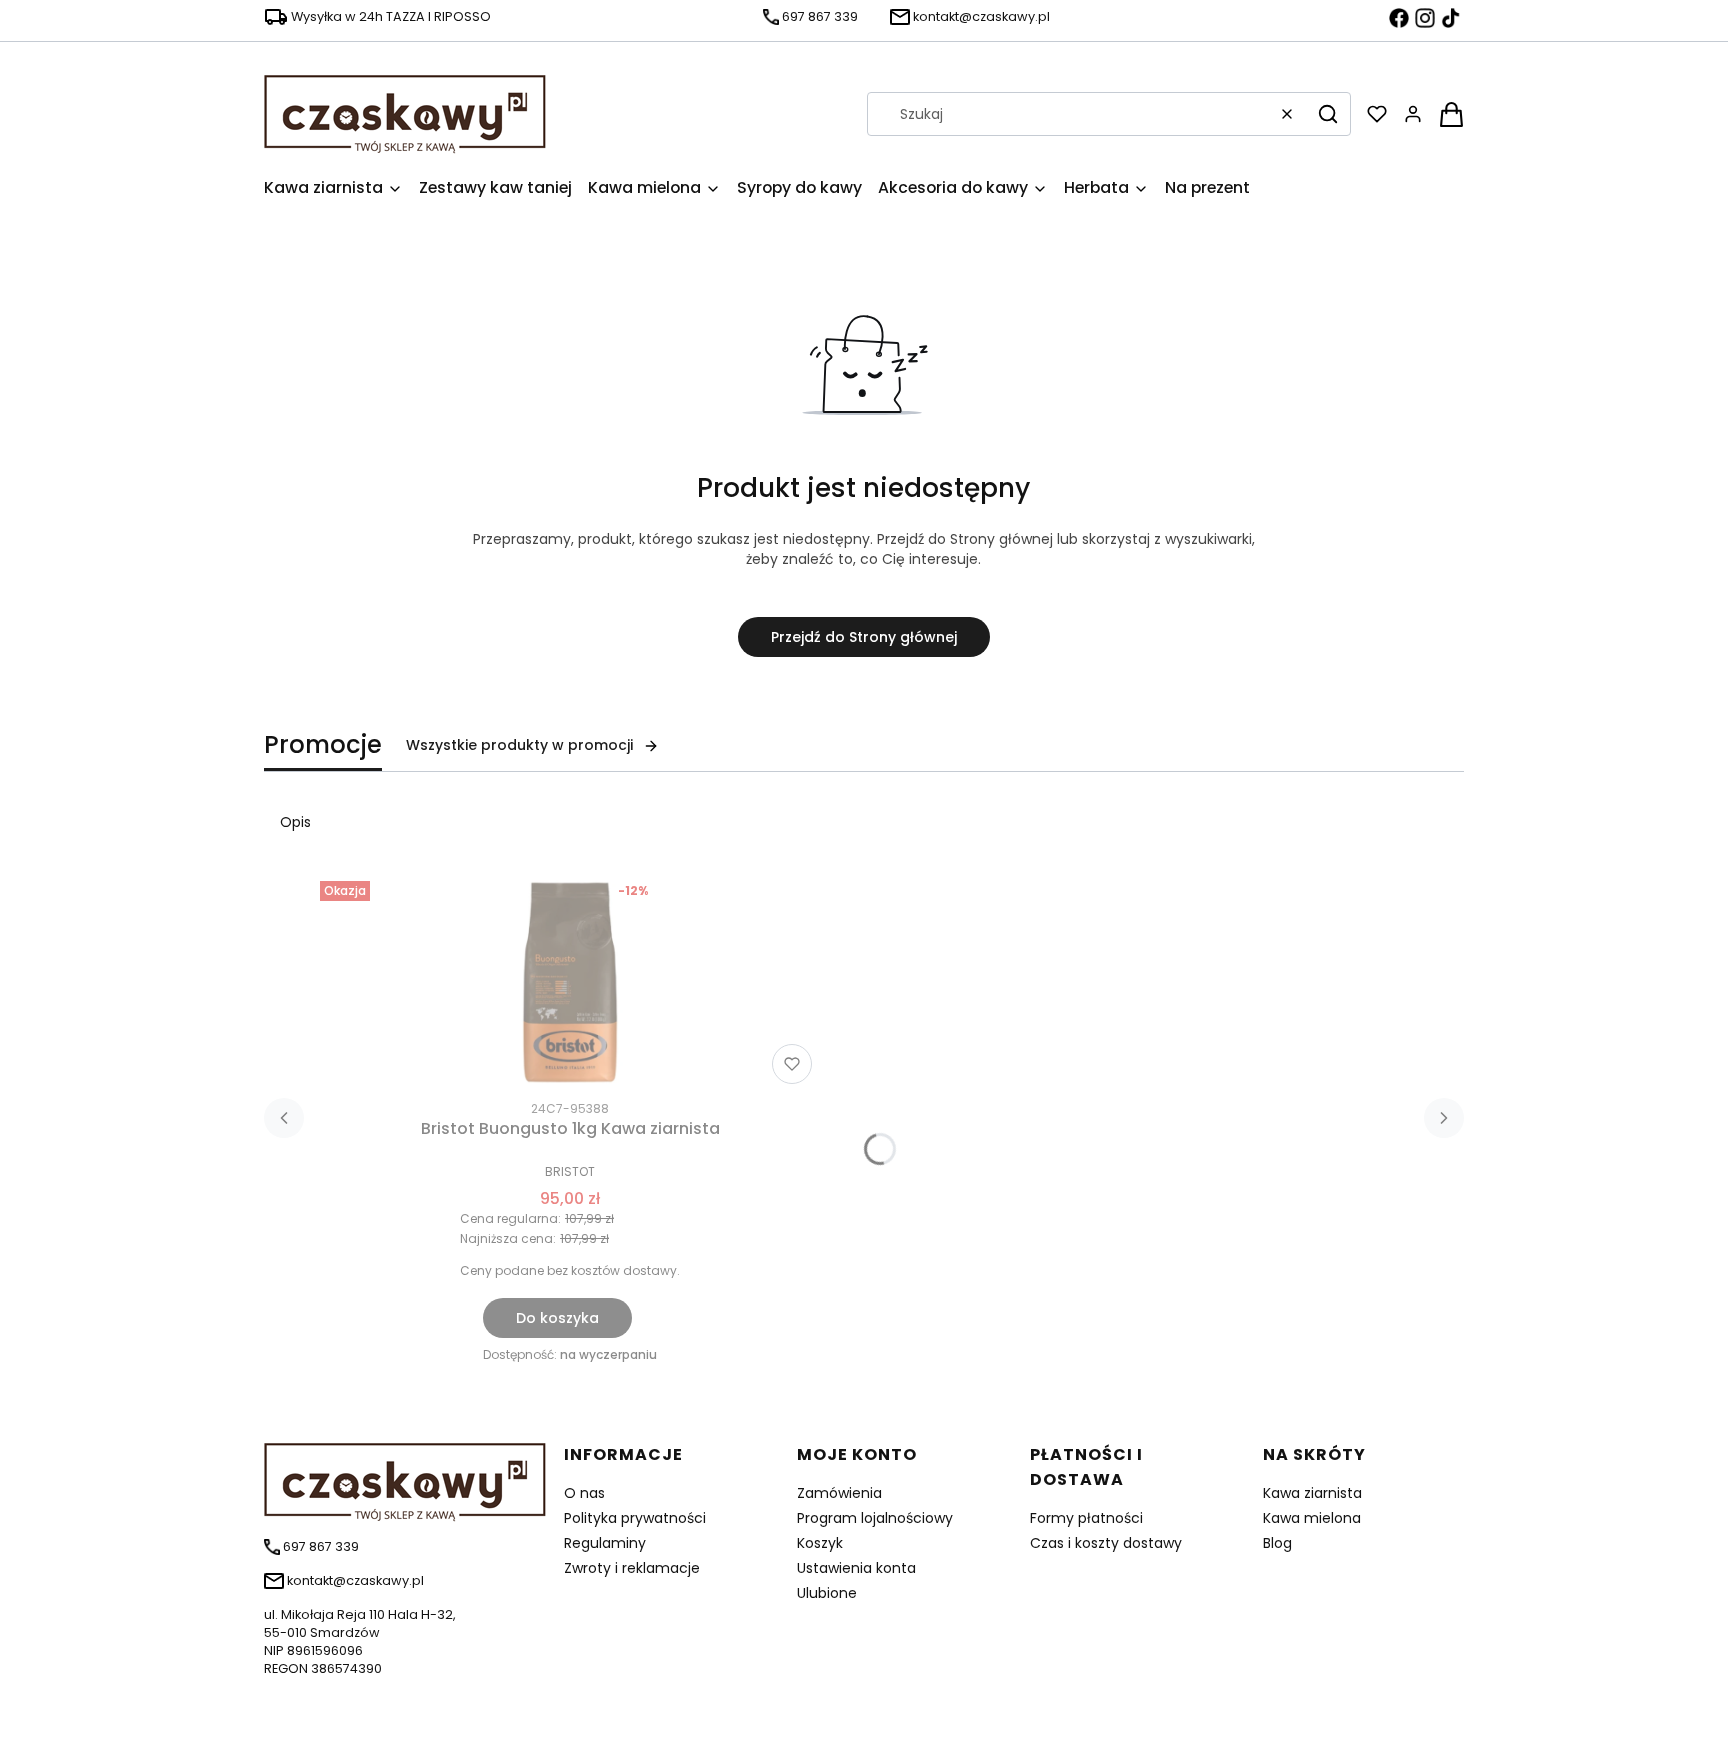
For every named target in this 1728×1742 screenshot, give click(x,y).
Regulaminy (605, 1543)
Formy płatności (1086, 1518)
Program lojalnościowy (875, 1518)
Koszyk (820, 1543)
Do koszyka (557, 1318)
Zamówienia (839, 1493)
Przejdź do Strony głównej (864, 637)
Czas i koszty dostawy (1106, 1543)
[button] (1328, 114)
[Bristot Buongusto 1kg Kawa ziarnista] (570, 982)
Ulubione (827, 1593)
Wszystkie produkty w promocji (519, 745)
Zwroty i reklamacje (632, 1568)
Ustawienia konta (856, 1568)
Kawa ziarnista (1312, 1493)
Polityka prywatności (635, 1518)
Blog (1277, 1543)
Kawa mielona (1312, 1518)
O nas (584, 1493)
